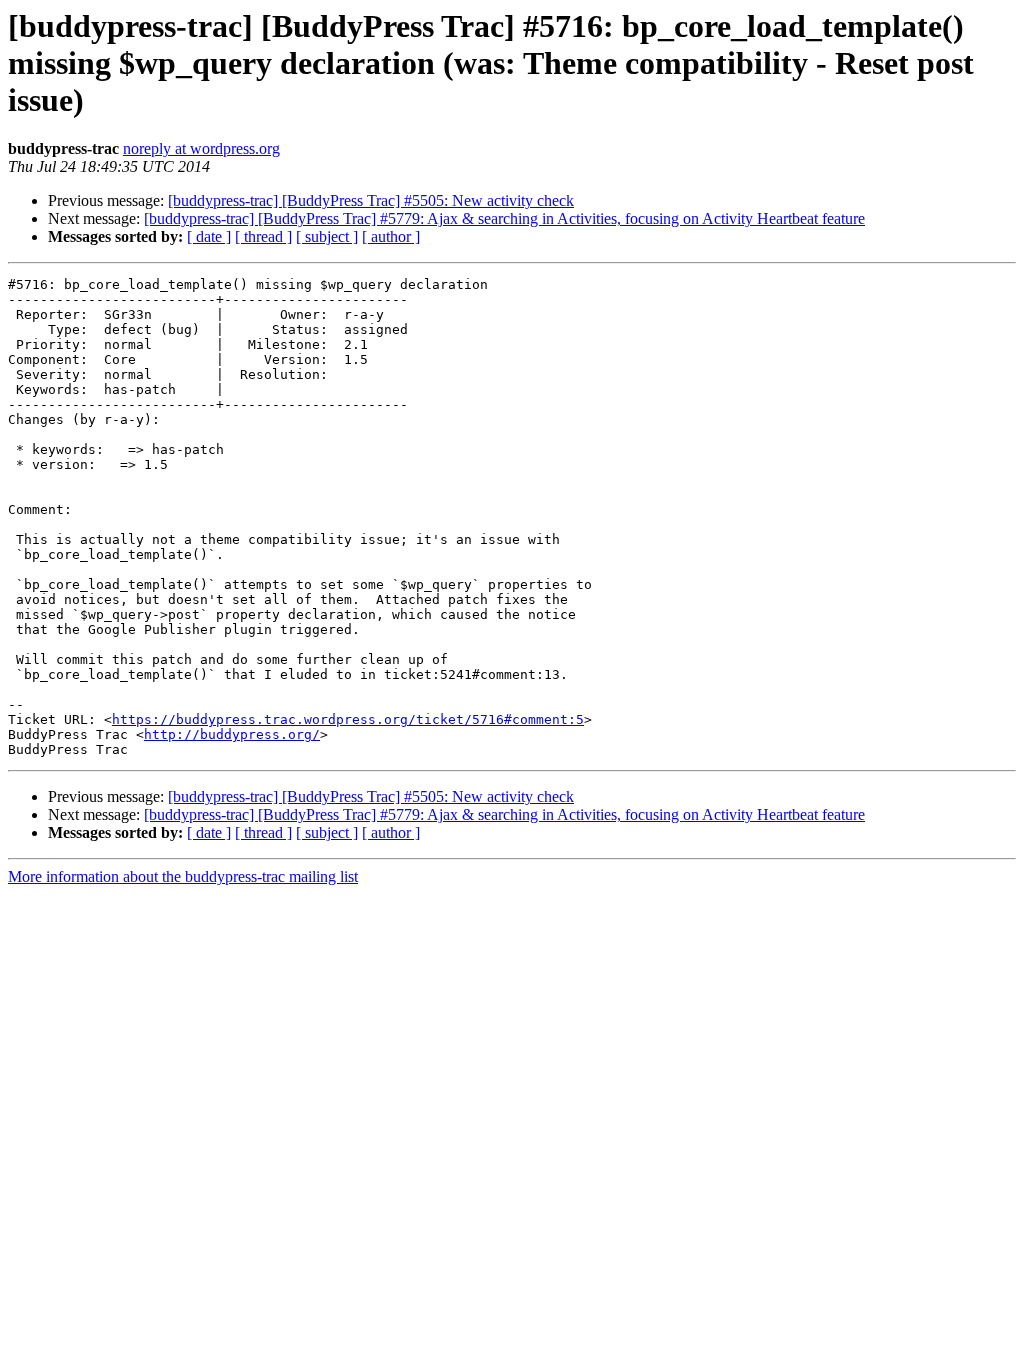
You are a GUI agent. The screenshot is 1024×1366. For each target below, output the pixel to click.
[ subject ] (327, 236)
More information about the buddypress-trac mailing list (183, 876)
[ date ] (209, 236)
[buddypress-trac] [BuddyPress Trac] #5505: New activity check (371, 200)
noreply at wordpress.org (201, 148)
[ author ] (391, 236)
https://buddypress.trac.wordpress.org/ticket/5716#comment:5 (348, 719)
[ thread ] (263, 236)
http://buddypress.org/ (232, 734)
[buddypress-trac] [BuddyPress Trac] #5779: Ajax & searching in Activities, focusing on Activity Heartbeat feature (504, 218)
